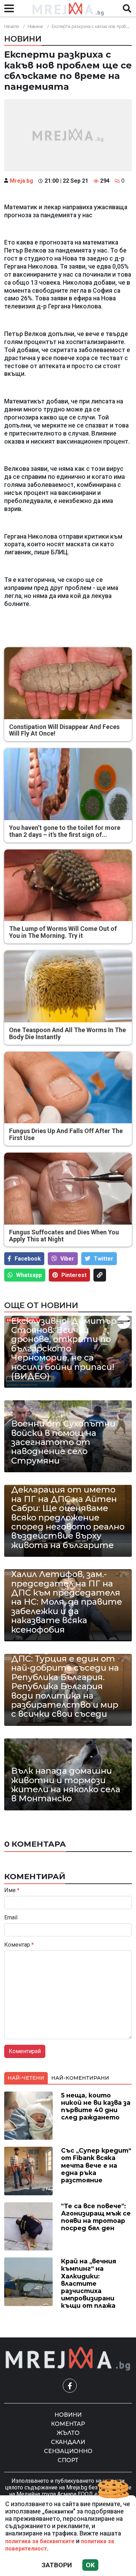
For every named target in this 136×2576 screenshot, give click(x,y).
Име (12, 1890)
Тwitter (104, 1259)
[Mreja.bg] (68, 2359)
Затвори (57, 2565)
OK (90, 2565)
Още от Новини (41, 1305)
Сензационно (68, 2451)
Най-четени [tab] (26, 2078)
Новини (35, 26)
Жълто (68, 2433)
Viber (67, 1259)
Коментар (19, 1945)
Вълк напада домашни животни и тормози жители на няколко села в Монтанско (66, 1785)
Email (11, 1918)
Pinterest (74, 1275)
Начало (12, 26)
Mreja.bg (21, 181)
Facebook (28, 1259)
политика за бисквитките (40, 2541)
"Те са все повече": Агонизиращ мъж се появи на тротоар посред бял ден (96, 2217)
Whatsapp (29, 1275)
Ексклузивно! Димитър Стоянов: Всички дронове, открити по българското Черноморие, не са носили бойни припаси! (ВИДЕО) (64, 1349)
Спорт (68, 2460)
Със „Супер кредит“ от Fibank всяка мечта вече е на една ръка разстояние (96, 2165)
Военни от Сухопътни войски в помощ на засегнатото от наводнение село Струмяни (63, 1442)
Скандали (68, 2442)
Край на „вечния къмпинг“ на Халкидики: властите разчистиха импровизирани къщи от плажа (89, 2283)
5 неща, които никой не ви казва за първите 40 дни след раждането (96, 2106)
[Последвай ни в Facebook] (70, 2386)
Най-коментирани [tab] (80, 2078)
